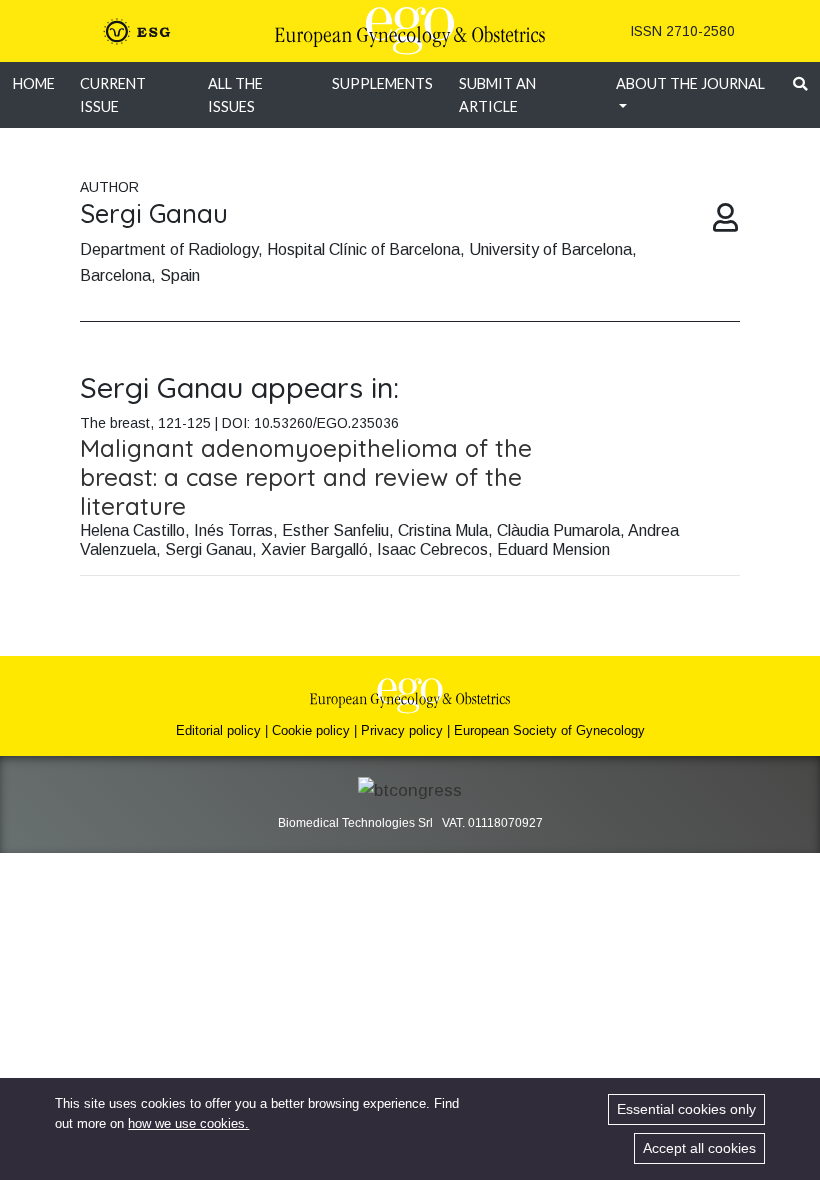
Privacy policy (402, 730)
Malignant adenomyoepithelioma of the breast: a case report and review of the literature (306, 477)
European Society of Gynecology (549, 730)
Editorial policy (218, 730)
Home (34, 83)
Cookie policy (311, 730)
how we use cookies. (188, 1123)
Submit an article (497, 95)
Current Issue (113, 95)
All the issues (235, 95)
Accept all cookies (699, 1148)
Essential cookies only (686, 1109)
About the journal (690, 83)
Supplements (382, 83)
